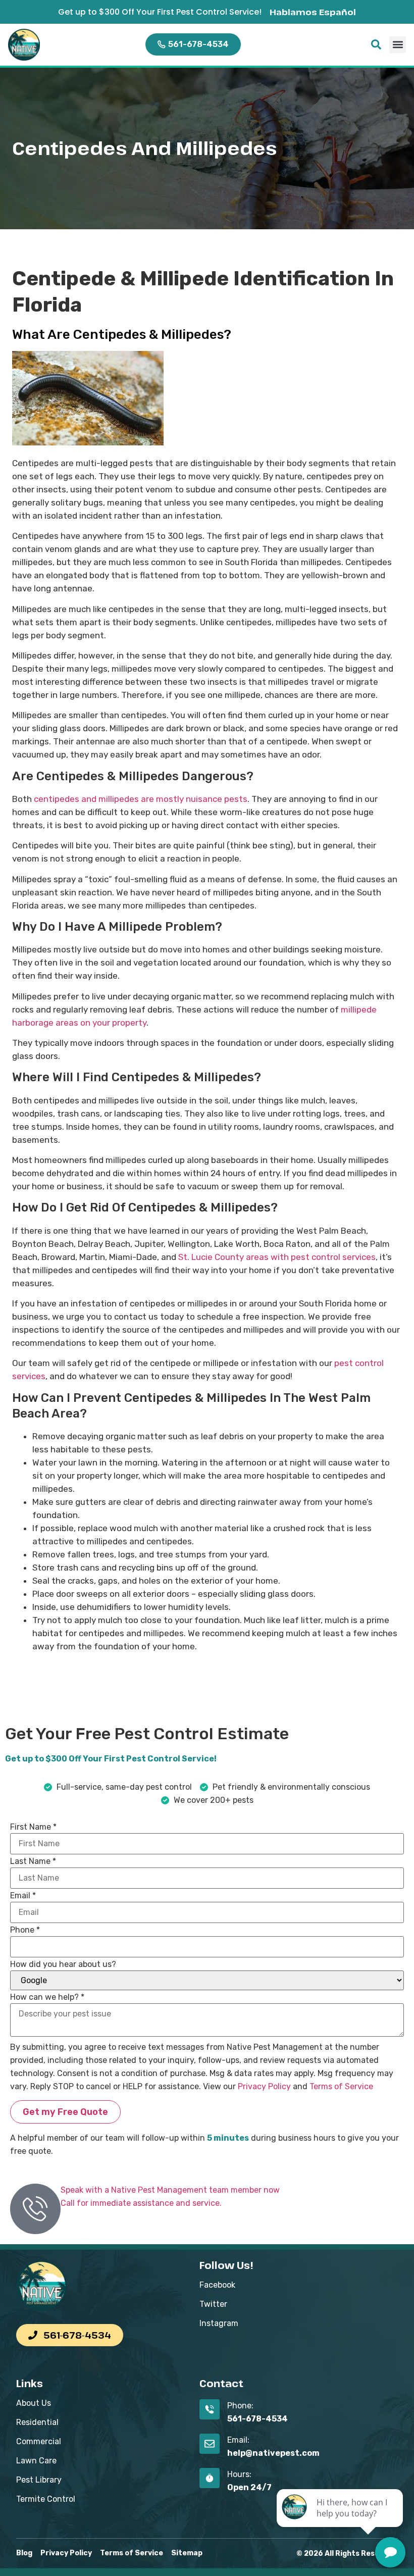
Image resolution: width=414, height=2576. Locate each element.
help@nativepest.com (273, 2453)
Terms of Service (341, 2086)
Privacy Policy (264, 2086)
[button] (398, 45)
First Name (33, 1827)
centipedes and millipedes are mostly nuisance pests (141, 799)
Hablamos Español (313, 12)
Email (23, 1896)
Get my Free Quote (65, 2112)
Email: (238, 2440)
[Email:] (210, 2444)
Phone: (240, 2406)
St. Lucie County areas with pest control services (277, 1257)
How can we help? (47, 1997)
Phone (25, 1930)
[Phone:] (210, 2409)
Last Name (33, 1861)
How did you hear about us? (63, 1964)
